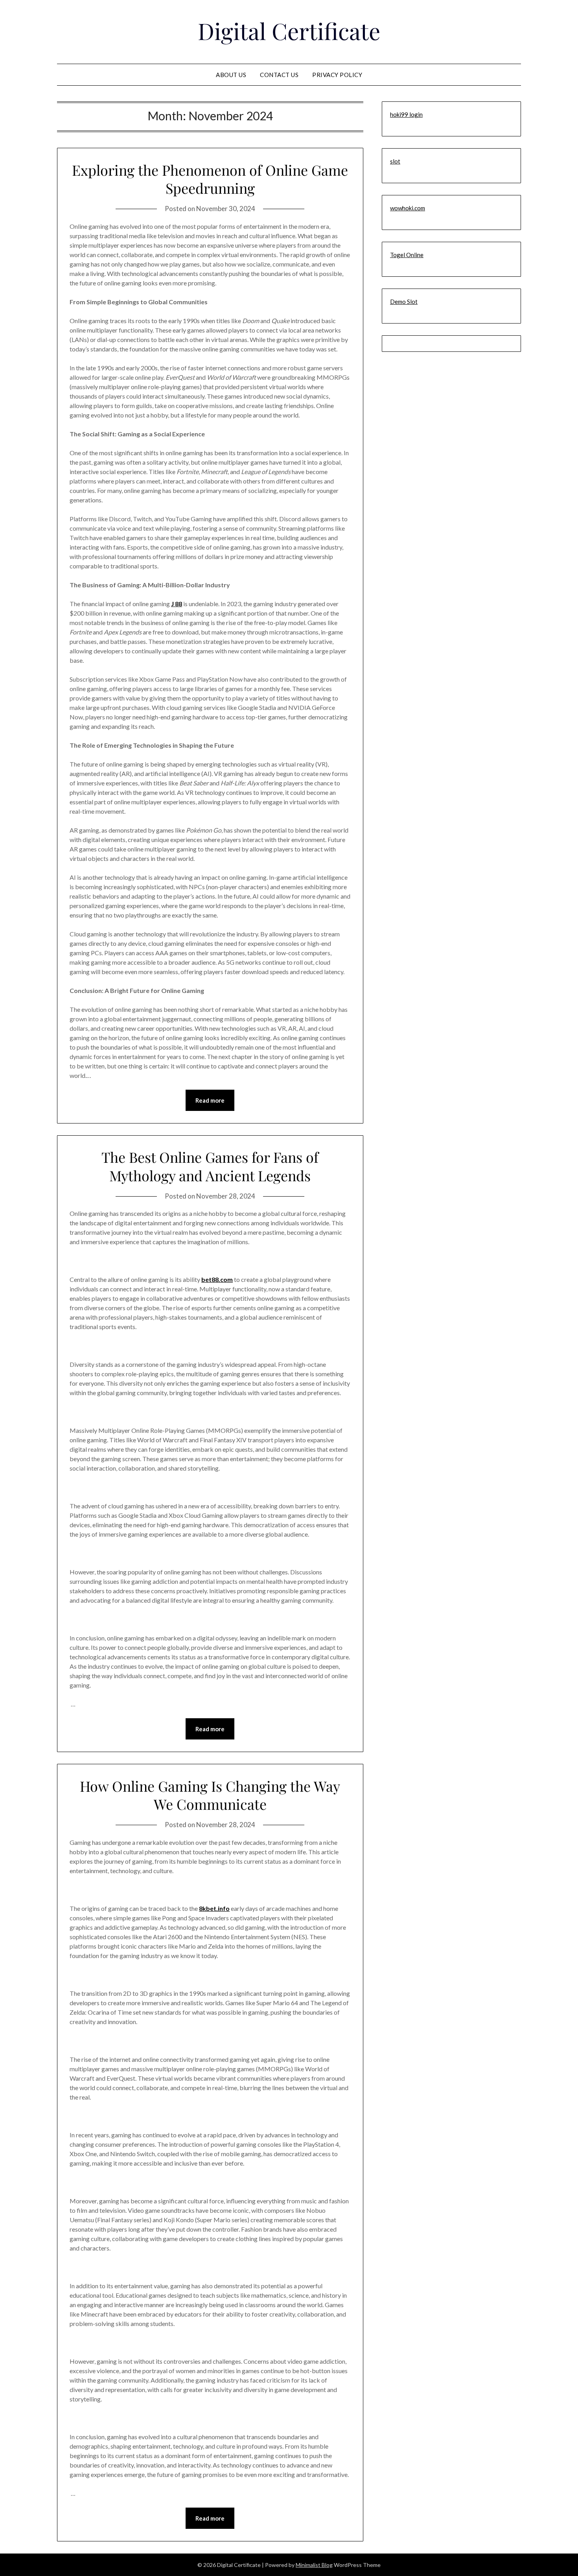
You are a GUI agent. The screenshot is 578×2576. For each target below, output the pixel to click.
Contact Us (279, 75)
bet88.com (217, 1279)
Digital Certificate (289, 31)
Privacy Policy (337, 75)
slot (395, 161)
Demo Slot (404, 302)
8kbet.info (214, 1908)
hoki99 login (406, 114)
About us (231, 75)
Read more (210, 1100)
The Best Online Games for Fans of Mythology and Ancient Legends (210, 1166)
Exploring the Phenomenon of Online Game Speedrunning (210, 179)
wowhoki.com (408, 208)
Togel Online (407, 255)
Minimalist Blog (314, 2565)
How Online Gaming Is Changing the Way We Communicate (210, 1795)
